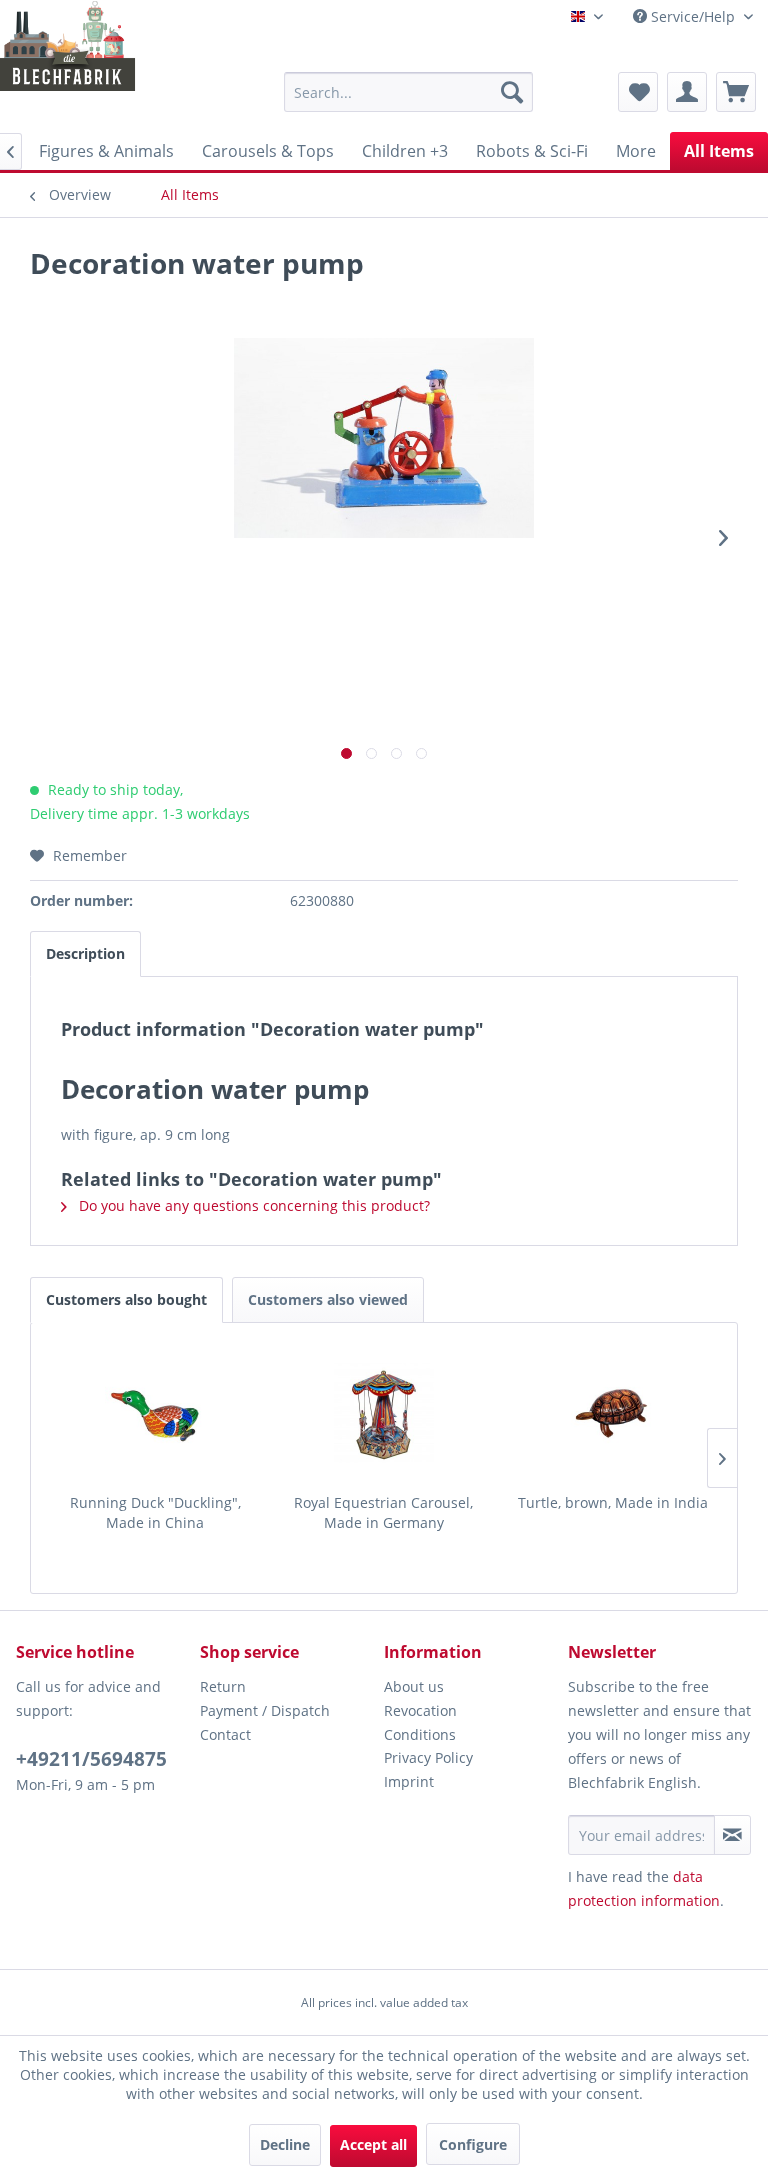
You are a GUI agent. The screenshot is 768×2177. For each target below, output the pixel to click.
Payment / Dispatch (265, 1710)
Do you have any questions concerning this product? (252, 1205)
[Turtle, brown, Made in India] (612, 1413)
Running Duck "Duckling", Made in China (155, 1512)
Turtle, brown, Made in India (613, 1502)
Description (85, 953)
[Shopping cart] (736, 92)
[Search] (512, 92)
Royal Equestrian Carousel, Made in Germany (383, 1512)
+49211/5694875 (91, 1759)
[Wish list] (638, 92)
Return (223, 1686)
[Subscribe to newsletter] (732, 1835)
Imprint (409, 1781)
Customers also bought (126, 1299)
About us (414, 1686)
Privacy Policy (428, 1757)
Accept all (373, 2144)
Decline (285, 2144)
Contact (225, 1734)
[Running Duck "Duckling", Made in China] (155, 1413)
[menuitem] (409, 92)
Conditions (420, 1734)
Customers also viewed (328, 1299)
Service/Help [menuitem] (693, 16)
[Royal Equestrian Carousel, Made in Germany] (384, 1413)
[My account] (687, 92)
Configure (473, 2144)
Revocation (420, 1710)
